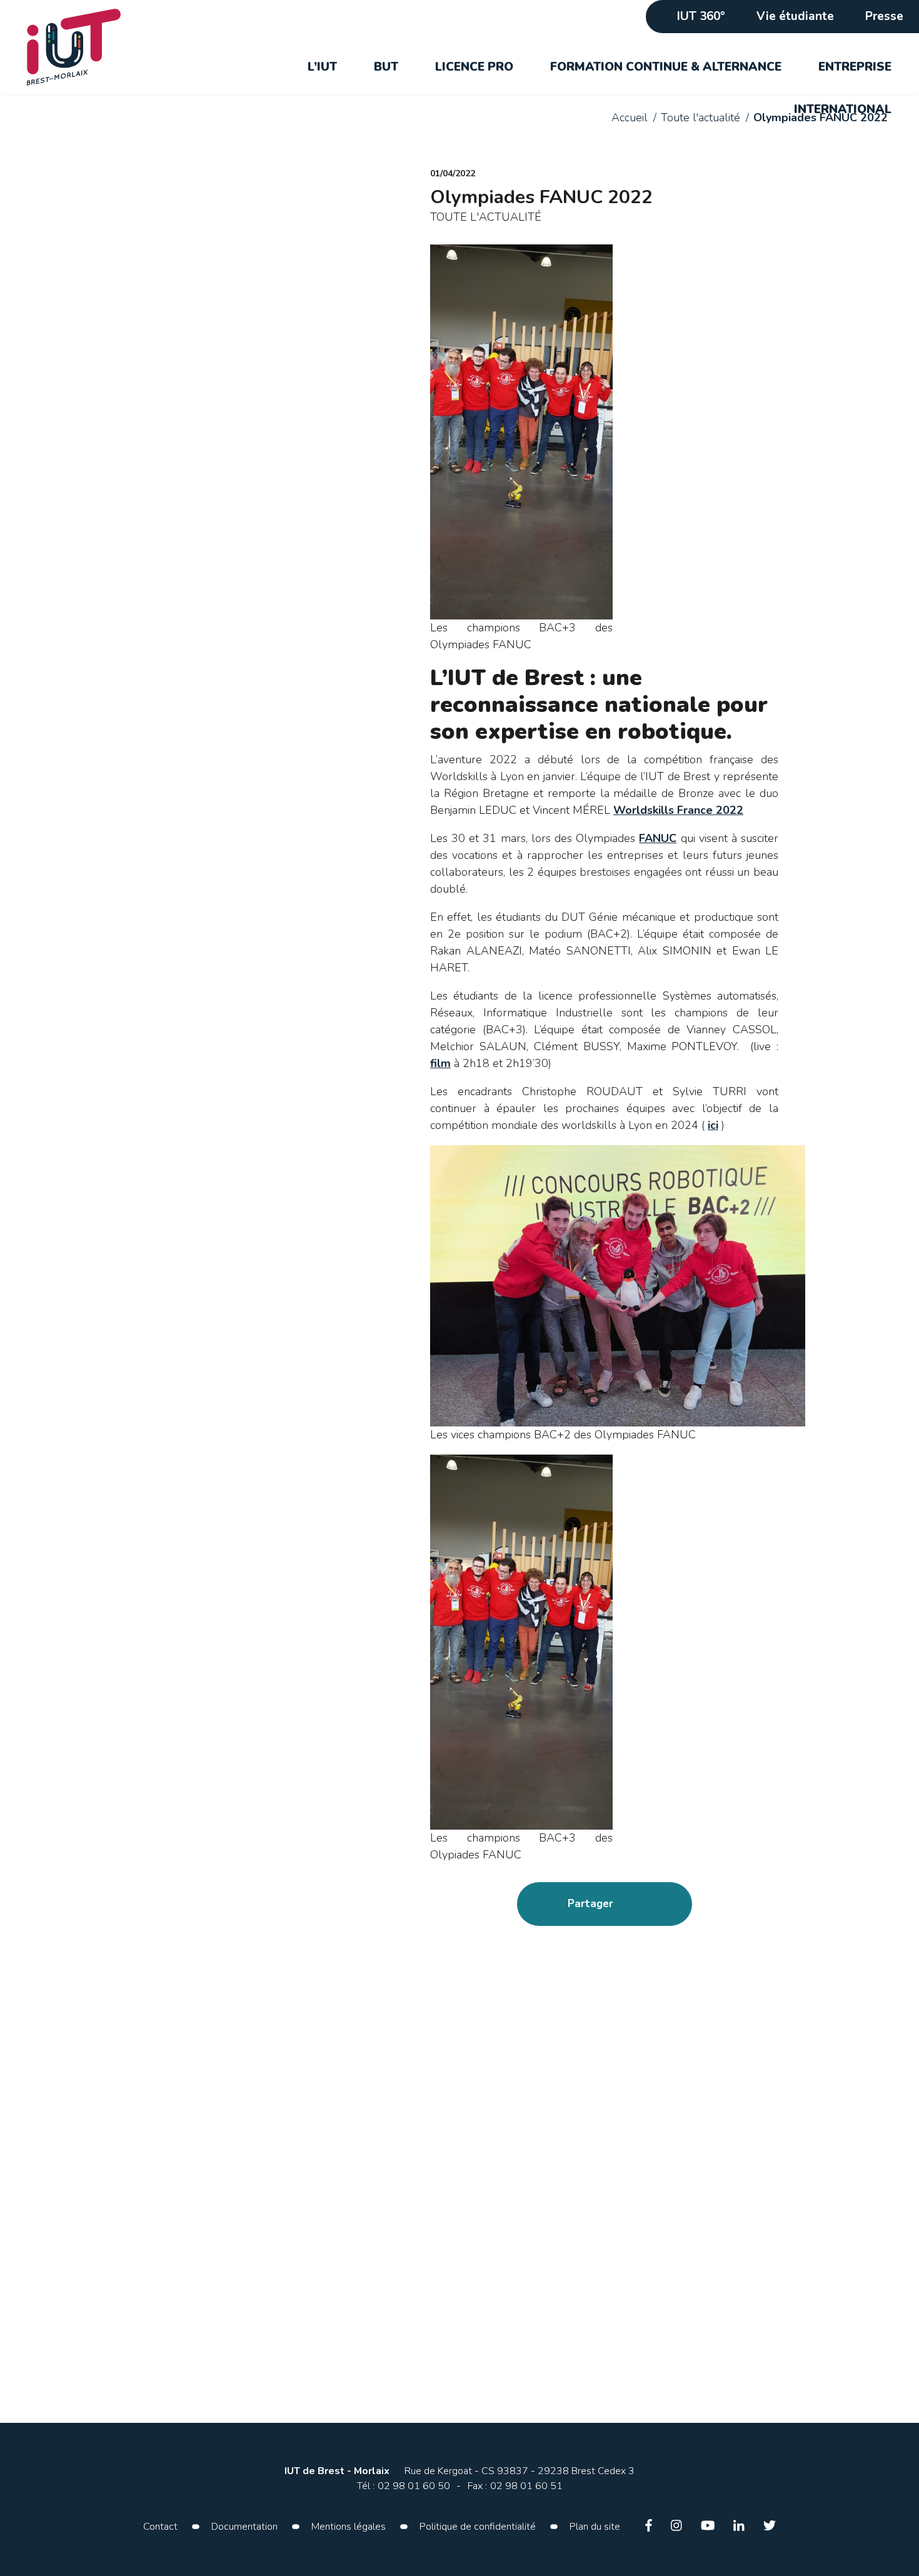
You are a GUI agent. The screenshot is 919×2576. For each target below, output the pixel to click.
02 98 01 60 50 (414, 2486)
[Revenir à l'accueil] (84, 47)
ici (713, 1125)
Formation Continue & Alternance (666, 67)
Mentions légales (349, 2527)
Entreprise (855, 67)
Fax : (477, 2486)
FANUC (658, 838)
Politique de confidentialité (478, 2527)
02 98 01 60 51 (526, 2486)
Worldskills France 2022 (678, 810)
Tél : (366, 2486)
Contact (160, 2527)
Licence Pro (474, 67)
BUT (386, 67)
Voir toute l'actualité (168, 1977)
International (843, 109)
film (440, 1063)
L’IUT (322, 67)
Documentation (244, 2527)
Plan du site (595, 2527)
